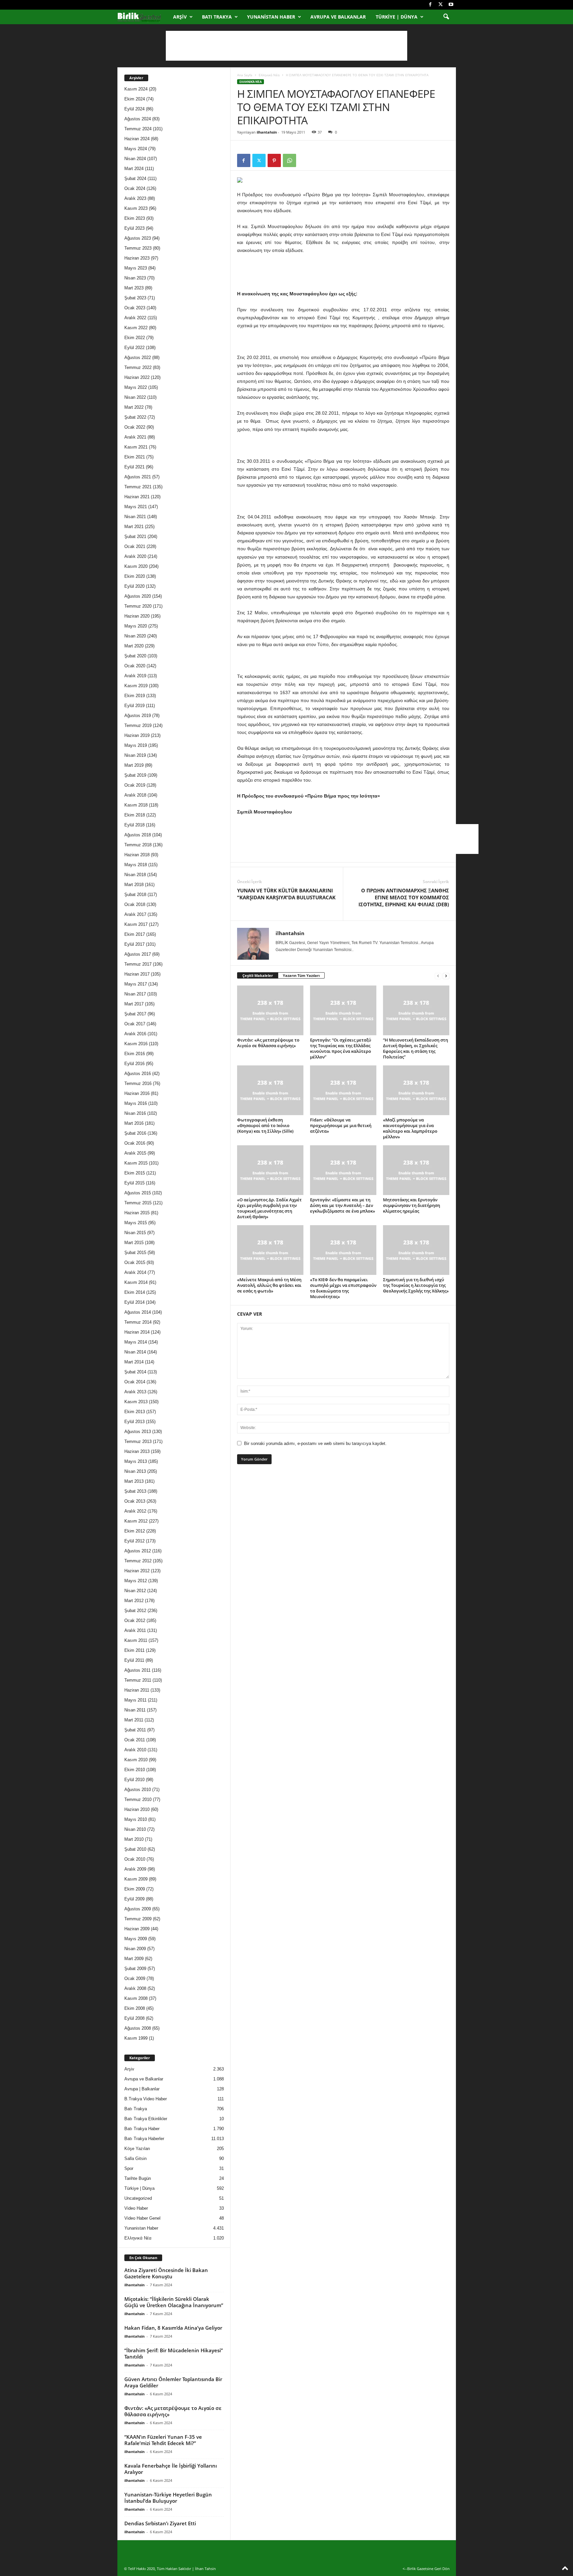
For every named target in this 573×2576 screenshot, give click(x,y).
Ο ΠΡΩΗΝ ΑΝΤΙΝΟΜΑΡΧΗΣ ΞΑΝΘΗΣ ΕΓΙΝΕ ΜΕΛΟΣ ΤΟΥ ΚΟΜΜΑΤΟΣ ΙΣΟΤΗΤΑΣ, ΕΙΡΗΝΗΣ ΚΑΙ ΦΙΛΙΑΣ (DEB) (404, 897)
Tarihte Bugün (138, 2178)
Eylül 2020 (134, 586)
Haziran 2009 (137, 1929)
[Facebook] (430, 5)
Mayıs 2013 (136, 1461)
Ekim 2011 (134, 1650)
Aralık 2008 (135, 1988)
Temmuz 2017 (138, 964)
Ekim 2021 (135, 457)
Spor (129, 2168)
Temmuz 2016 (138, 1083)
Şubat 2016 (135, 1133)
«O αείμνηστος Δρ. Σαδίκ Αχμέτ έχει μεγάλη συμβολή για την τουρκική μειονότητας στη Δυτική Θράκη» (269, 1208)
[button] (446, 17)
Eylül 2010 (134, 1780)
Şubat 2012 (135, 1611)
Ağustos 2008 (138, 2028)
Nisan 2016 (135, 1113)
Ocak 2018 (135, 904)
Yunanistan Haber (271, 17)
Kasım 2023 (136, 208)
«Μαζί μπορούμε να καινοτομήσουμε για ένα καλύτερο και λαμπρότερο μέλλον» (410, 1128)
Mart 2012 (134, 1601)
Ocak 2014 (135, 1382)
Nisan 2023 (135, 278)
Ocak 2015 (135, 1262)
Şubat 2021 (135, 537)
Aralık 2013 (135, 1392)
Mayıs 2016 (136, 1103)
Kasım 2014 (136, 1282)
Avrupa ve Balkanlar (338, 17)
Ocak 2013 (135, 1501)
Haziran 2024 (137, 139)
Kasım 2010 (136, 1760)
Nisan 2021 (135, 517)
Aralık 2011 (135, 1630)
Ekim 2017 (135, 934)
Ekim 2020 (135, 576)
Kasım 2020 (136, 566)
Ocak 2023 (135, 308)
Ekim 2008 (135, 2008)
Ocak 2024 (135, 188)
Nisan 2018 (135, 875)
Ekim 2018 (135, 815)
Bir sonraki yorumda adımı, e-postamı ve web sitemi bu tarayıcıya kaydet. (315, 1443)
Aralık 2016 (135, 1034)
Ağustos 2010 (138, 1790)
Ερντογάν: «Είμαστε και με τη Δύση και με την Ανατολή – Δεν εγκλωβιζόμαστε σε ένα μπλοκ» (343, 1205)
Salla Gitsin (135, 2158)
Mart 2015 (134, 1243)
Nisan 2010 (135, 1829)
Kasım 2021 (136, 447)
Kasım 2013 (136, 1402)
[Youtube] (451, 5)
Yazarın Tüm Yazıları (301, 975)
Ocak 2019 (135, 785)
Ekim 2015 (135, 1173)
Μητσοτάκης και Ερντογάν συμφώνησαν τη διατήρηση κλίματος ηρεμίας (412, 1205)
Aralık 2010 (135, 1750)
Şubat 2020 (135, 656)
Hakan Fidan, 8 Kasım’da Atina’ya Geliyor (173, 2328)
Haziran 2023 (137, 258)
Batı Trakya (217, 17)
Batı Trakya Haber (142, 2129)
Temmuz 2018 (138, 845)
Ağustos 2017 (138, 954)
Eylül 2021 (134, 467)
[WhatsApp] (289, 160)
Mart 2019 (134, 765)
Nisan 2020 (135, 636)
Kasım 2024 (136, 89)
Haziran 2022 (137, 377)
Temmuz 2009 (138, 1919)
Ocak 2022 (135, 427)
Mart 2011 (134, 1720)
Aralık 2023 (135, 198)
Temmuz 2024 (138, 129)
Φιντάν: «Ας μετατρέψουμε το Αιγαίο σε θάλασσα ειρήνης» (268, 1043)
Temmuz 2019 (138, 725)
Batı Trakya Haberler (144, 2139)
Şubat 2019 (135, 775)
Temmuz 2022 (138, 367)
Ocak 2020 (135, 666)
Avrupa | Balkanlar (142, 2089)
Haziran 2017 (137, 974)
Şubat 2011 (135, 1730)
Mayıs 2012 (136, 1581)
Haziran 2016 (137, 1093)
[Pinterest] (274, 160)
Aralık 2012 (135, 1511)
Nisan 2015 (135, 1233)
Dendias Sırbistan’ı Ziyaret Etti (160, 2523)
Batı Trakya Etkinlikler (146, 2119)
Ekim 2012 (135, 1531)
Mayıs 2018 (136, 865)
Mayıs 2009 (136, 1939)
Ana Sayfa (245, 75)
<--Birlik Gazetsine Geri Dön (426, 2569)
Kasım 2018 (136, 805)
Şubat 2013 (135, 1491)
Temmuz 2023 (138, 248)
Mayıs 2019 (136, 745)
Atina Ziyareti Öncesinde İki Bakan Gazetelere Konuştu (166, 2273)
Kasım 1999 (136, 2038)
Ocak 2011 (135, 1740)
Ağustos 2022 (138, 358)
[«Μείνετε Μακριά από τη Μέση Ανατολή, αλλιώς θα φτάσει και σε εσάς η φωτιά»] (270, 1250)
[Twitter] (441, 5)
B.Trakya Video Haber (146, 2099)
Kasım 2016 (136, 1044)
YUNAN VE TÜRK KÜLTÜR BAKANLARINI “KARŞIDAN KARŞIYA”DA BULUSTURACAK (286, 894)
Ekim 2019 (135, 696)
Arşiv (180, 17)
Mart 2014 (134, 1362)
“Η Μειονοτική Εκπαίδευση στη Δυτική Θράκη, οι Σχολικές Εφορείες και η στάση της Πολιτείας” (415, 1048)
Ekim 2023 (135, 218)
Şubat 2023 (135, 298)
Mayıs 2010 (136, 1819)
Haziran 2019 (137, 735)
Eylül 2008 (134, 2018)
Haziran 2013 (137, 1451)
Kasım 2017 (136, 924)
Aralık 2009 (135, 1869)
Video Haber (136, 2208)
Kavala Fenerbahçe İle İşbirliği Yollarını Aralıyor (171, 2469)
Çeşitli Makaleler (258, 975)
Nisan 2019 (135, 755)
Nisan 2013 (135, 1471)
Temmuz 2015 (138, 1203)
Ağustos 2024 (138, 119)
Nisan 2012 (135, 1591)
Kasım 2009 (136, 1879)
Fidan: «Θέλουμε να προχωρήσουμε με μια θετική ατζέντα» (341, 1125)
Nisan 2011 (135, 1710)
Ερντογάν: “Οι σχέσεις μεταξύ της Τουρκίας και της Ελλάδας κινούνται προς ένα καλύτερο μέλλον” (341, 1048)
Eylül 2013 (134, 1422)
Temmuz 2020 (138, 606)
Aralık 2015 (135, 1153)
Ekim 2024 (135, 99)
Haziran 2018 (137, 855)
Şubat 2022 (135, 417)
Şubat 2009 (135, 1969)
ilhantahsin (267, 132)
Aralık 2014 (135, 1272)
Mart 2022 (134, 407)
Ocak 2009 (135, 1978)
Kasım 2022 (136, 328)
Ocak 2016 (135, 1143)
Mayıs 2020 (136, 626)
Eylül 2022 (134, 348)
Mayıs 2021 (136, 507)
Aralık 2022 (135, 318)
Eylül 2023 (134, 228)
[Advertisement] (286, 46)
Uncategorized (138, 2198)
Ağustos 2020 (138, 596)
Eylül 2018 (134, 825)
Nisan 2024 (135, 159)
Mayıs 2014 (136, 1342)
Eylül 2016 (134, 1064)
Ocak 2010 (135, 1859)
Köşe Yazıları (137, 2149)
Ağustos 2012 (138, 1551)
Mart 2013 (134, 1481)
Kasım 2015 (136, 1163)
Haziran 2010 (137, 1809)
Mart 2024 (134, 169)
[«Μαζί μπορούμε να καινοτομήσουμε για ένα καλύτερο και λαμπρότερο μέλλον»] (416, 1090)
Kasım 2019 (136, 686)
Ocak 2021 (135, 546)
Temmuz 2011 (138, 1680)
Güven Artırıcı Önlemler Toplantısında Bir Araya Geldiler (173, 2382)
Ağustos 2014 (138, 1312)
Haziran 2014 (137, 1332)
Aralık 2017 (135, 914)
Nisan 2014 (135, 1352)
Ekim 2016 (135, 1054)
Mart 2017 (134, 1004)
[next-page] (446, 976)
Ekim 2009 (135, 1889)
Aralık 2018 (135, 795)
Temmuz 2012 (138, 1561)
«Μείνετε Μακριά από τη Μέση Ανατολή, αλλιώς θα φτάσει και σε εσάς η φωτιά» (269, 1285)
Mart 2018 (134, 885)
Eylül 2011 (134, 1660)
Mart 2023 (134, 288)
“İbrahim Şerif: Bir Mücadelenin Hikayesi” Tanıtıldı (174, 2353)
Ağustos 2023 (138, 238)
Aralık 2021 (135, 437)
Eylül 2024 (134, 109)
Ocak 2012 (135, 1620)
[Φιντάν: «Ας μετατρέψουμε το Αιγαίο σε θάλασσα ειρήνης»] (270, 1010)
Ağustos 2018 (138, 835)
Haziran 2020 (137, 616)
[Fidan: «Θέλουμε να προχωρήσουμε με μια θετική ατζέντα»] (343, 1090)
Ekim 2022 (135, 338)
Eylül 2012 (134, 1541)
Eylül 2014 (134, 1302)
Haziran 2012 (137, 1571)
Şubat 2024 (135, 179)
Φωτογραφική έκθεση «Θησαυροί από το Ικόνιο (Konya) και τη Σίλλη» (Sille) (265, 1125)
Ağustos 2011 (137, 1670)
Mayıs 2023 (136, 268)
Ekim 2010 (135, 1770)
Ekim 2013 (135, 1412)
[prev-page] (438, 976)
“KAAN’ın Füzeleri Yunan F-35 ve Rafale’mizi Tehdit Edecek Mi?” (163, 2440)
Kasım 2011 (136, 1640)
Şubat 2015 (135, 1253)
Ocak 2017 (135, 1024)
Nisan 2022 (135, 397)
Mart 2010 (134, 1839)
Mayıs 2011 (135, 1700)
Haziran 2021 (137, 497)
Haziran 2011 (137, 1690)
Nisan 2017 (135, 994)
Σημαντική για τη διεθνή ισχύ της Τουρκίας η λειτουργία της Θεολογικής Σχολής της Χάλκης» (416, 1285)
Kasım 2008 (136, 1998)
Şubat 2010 (135, 1849)
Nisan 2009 (135, 1949)
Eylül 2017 (134, 944)
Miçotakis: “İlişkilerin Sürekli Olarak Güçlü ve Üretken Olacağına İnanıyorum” (174, 2302)
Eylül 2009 (134, 1899)
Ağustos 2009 (138, 1909)
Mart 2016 (134, 1123)
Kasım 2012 (136, 1521)
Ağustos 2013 (138, 1432)
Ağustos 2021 (138, 477)
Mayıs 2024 (136, 149)
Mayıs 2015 (136, 1223)
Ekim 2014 (135, 1292)
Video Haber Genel (142, 2218)
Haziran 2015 (137, 1213)
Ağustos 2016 (138, 1074)
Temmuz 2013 (138, 1441)
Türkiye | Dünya (397, 17)
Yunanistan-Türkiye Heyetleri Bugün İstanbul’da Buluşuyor (168, 2498)
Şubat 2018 (135, 895)
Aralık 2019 (135, 676)
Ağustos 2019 (138, 716)
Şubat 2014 (135, 1372)
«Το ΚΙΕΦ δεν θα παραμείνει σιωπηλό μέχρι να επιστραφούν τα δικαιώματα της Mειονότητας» (343, 1288)
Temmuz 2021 (138, 487)
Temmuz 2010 (138, 1799)
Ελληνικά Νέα (269, 75)
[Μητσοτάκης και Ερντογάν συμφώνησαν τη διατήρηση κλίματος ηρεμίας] (416, 1170)
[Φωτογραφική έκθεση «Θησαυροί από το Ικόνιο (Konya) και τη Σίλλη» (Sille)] (270, 1090)
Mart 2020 (134, 646)
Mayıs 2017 (136, 984)
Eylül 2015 (134, 1183)
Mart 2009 (134, 1959)
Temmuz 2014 (138, 1322)
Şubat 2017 (135, 1014)
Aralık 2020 (135, 556)
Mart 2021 (134, 527)
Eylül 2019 (134, 706)
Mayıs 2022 (136, 387)
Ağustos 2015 (138, 1193)
